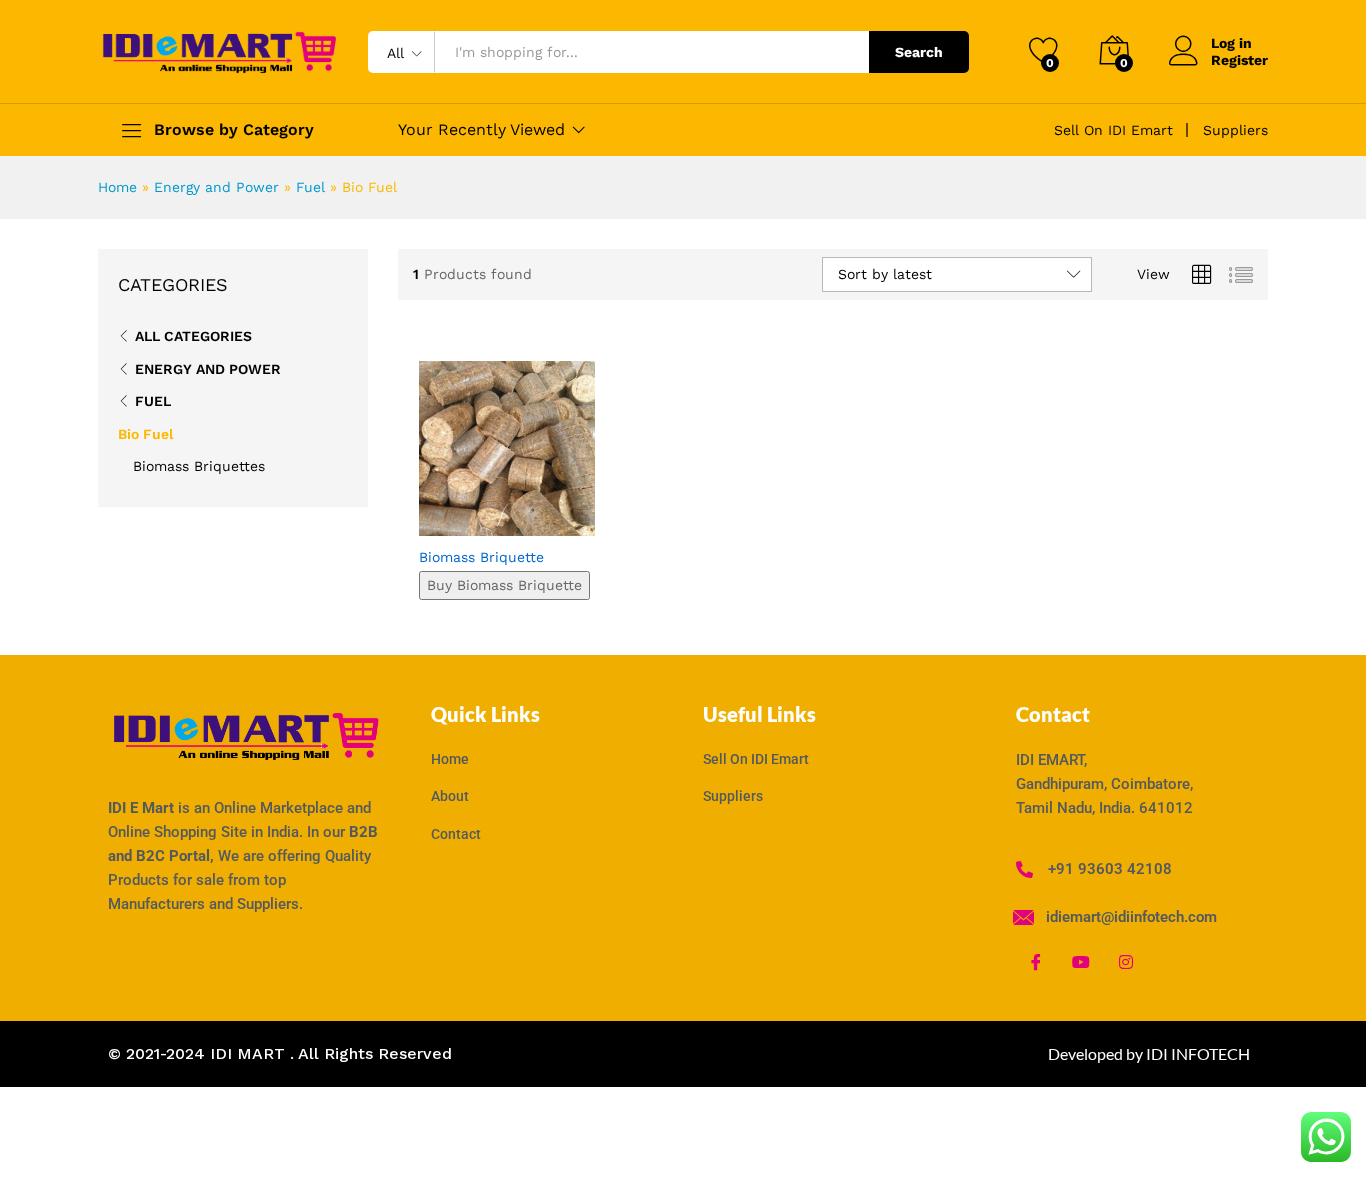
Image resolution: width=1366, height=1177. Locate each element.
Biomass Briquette (481, 557)
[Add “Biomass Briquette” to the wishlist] (523, 514)
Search (919, 52)
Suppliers (1235, 130)
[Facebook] (1036, 961)
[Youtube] (1081, 961)
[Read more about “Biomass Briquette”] (435, 514)
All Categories (193, 336)
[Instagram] (1126, 961)
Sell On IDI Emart (1113, 130)
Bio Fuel (145, 434)
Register (1239, 60)
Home (117, 187)
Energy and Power (216, 187)
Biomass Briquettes (199, 466)
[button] (568, 514)
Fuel (310, 187)
